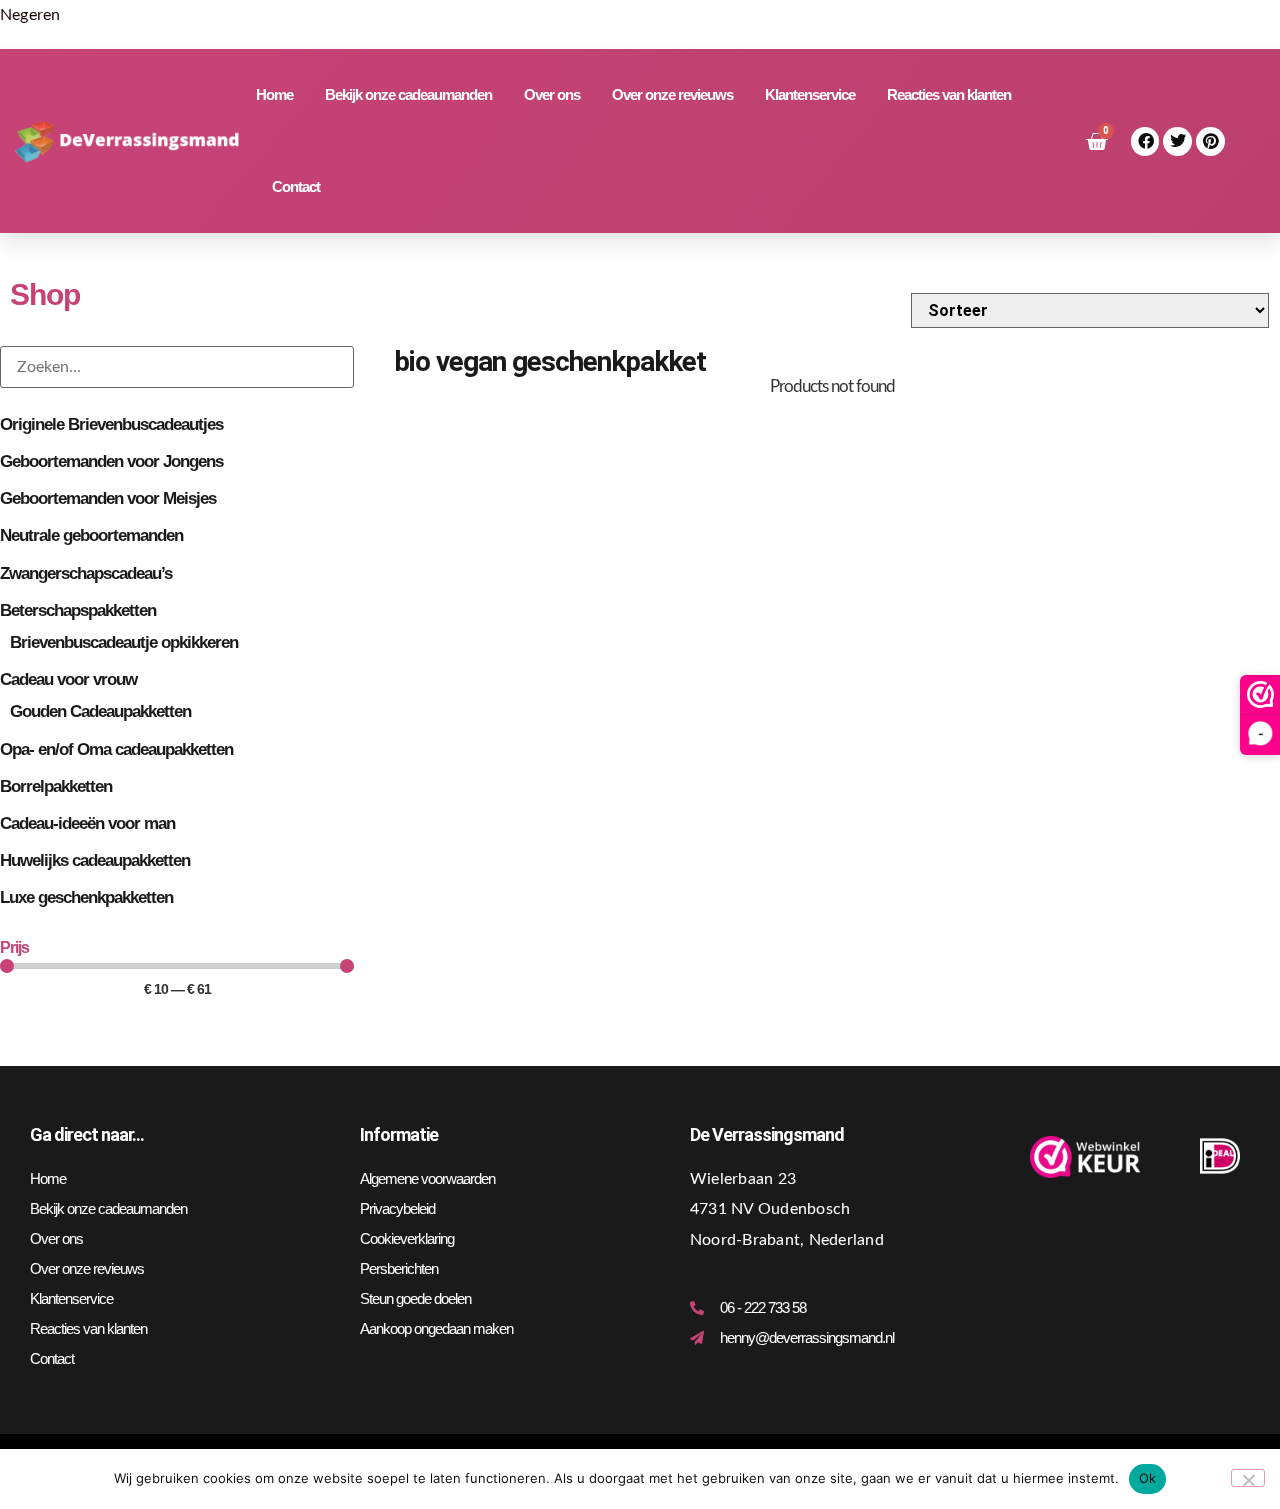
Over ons (552, 94)
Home (274, 94)
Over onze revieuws (672, 94)
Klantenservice (810, 94)
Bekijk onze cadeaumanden (408, 94)
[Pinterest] (1210, 141)
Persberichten (399, 1268)
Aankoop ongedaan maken (436, 1328)
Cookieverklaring (407, 1238)
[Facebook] (1145, 141)
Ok (1148, 1478)
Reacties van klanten (949, 94)
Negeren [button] (30, 15)
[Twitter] (1177, 141)
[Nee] (1248, 1478)
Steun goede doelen (415, 1298)
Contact (296, 186)
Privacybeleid (397, 1208)
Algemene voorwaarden (427, 1178)
